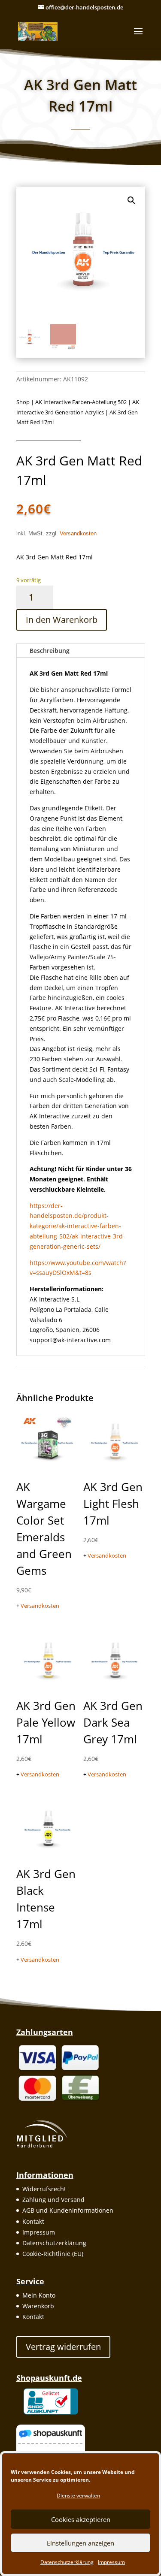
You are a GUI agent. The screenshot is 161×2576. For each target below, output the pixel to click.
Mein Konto (39, 2295)
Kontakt (33, 2221)
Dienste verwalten (78, 2496)
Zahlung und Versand (53, 2200)
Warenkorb (38, 2306)
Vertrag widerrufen (63, 2347)
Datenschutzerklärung (67, 2562)
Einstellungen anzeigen (80, 2543)
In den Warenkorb (62, 620)
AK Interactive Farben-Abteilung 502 (81, 402)
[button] (131, 200)
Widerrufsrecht (44, 2189)
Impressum (111, 2562)
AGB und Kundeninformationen (68, 2210)
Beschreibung (50, 651)
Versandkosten (78, 534)
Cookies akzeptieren (81, 2519)
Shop (23, 402)
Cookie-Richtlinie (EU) (53, 2254)
